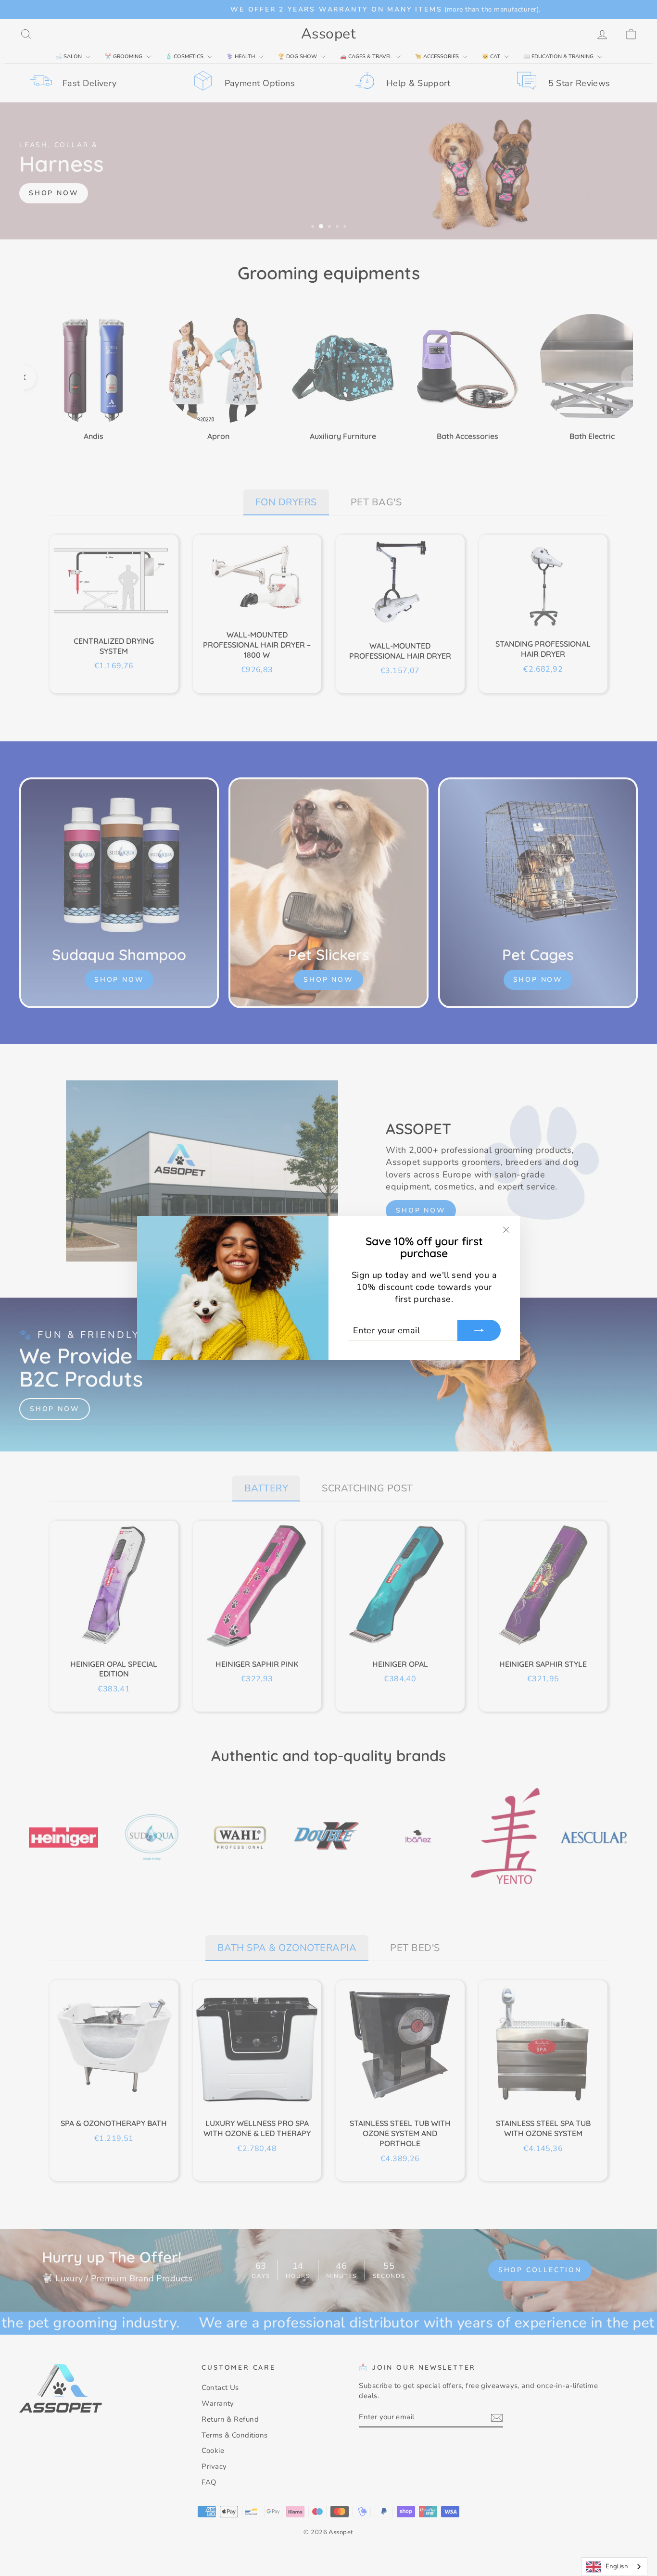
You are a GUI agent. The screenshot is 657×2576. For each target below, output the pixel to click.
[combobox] (614, 2567)
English (617, 2566)
